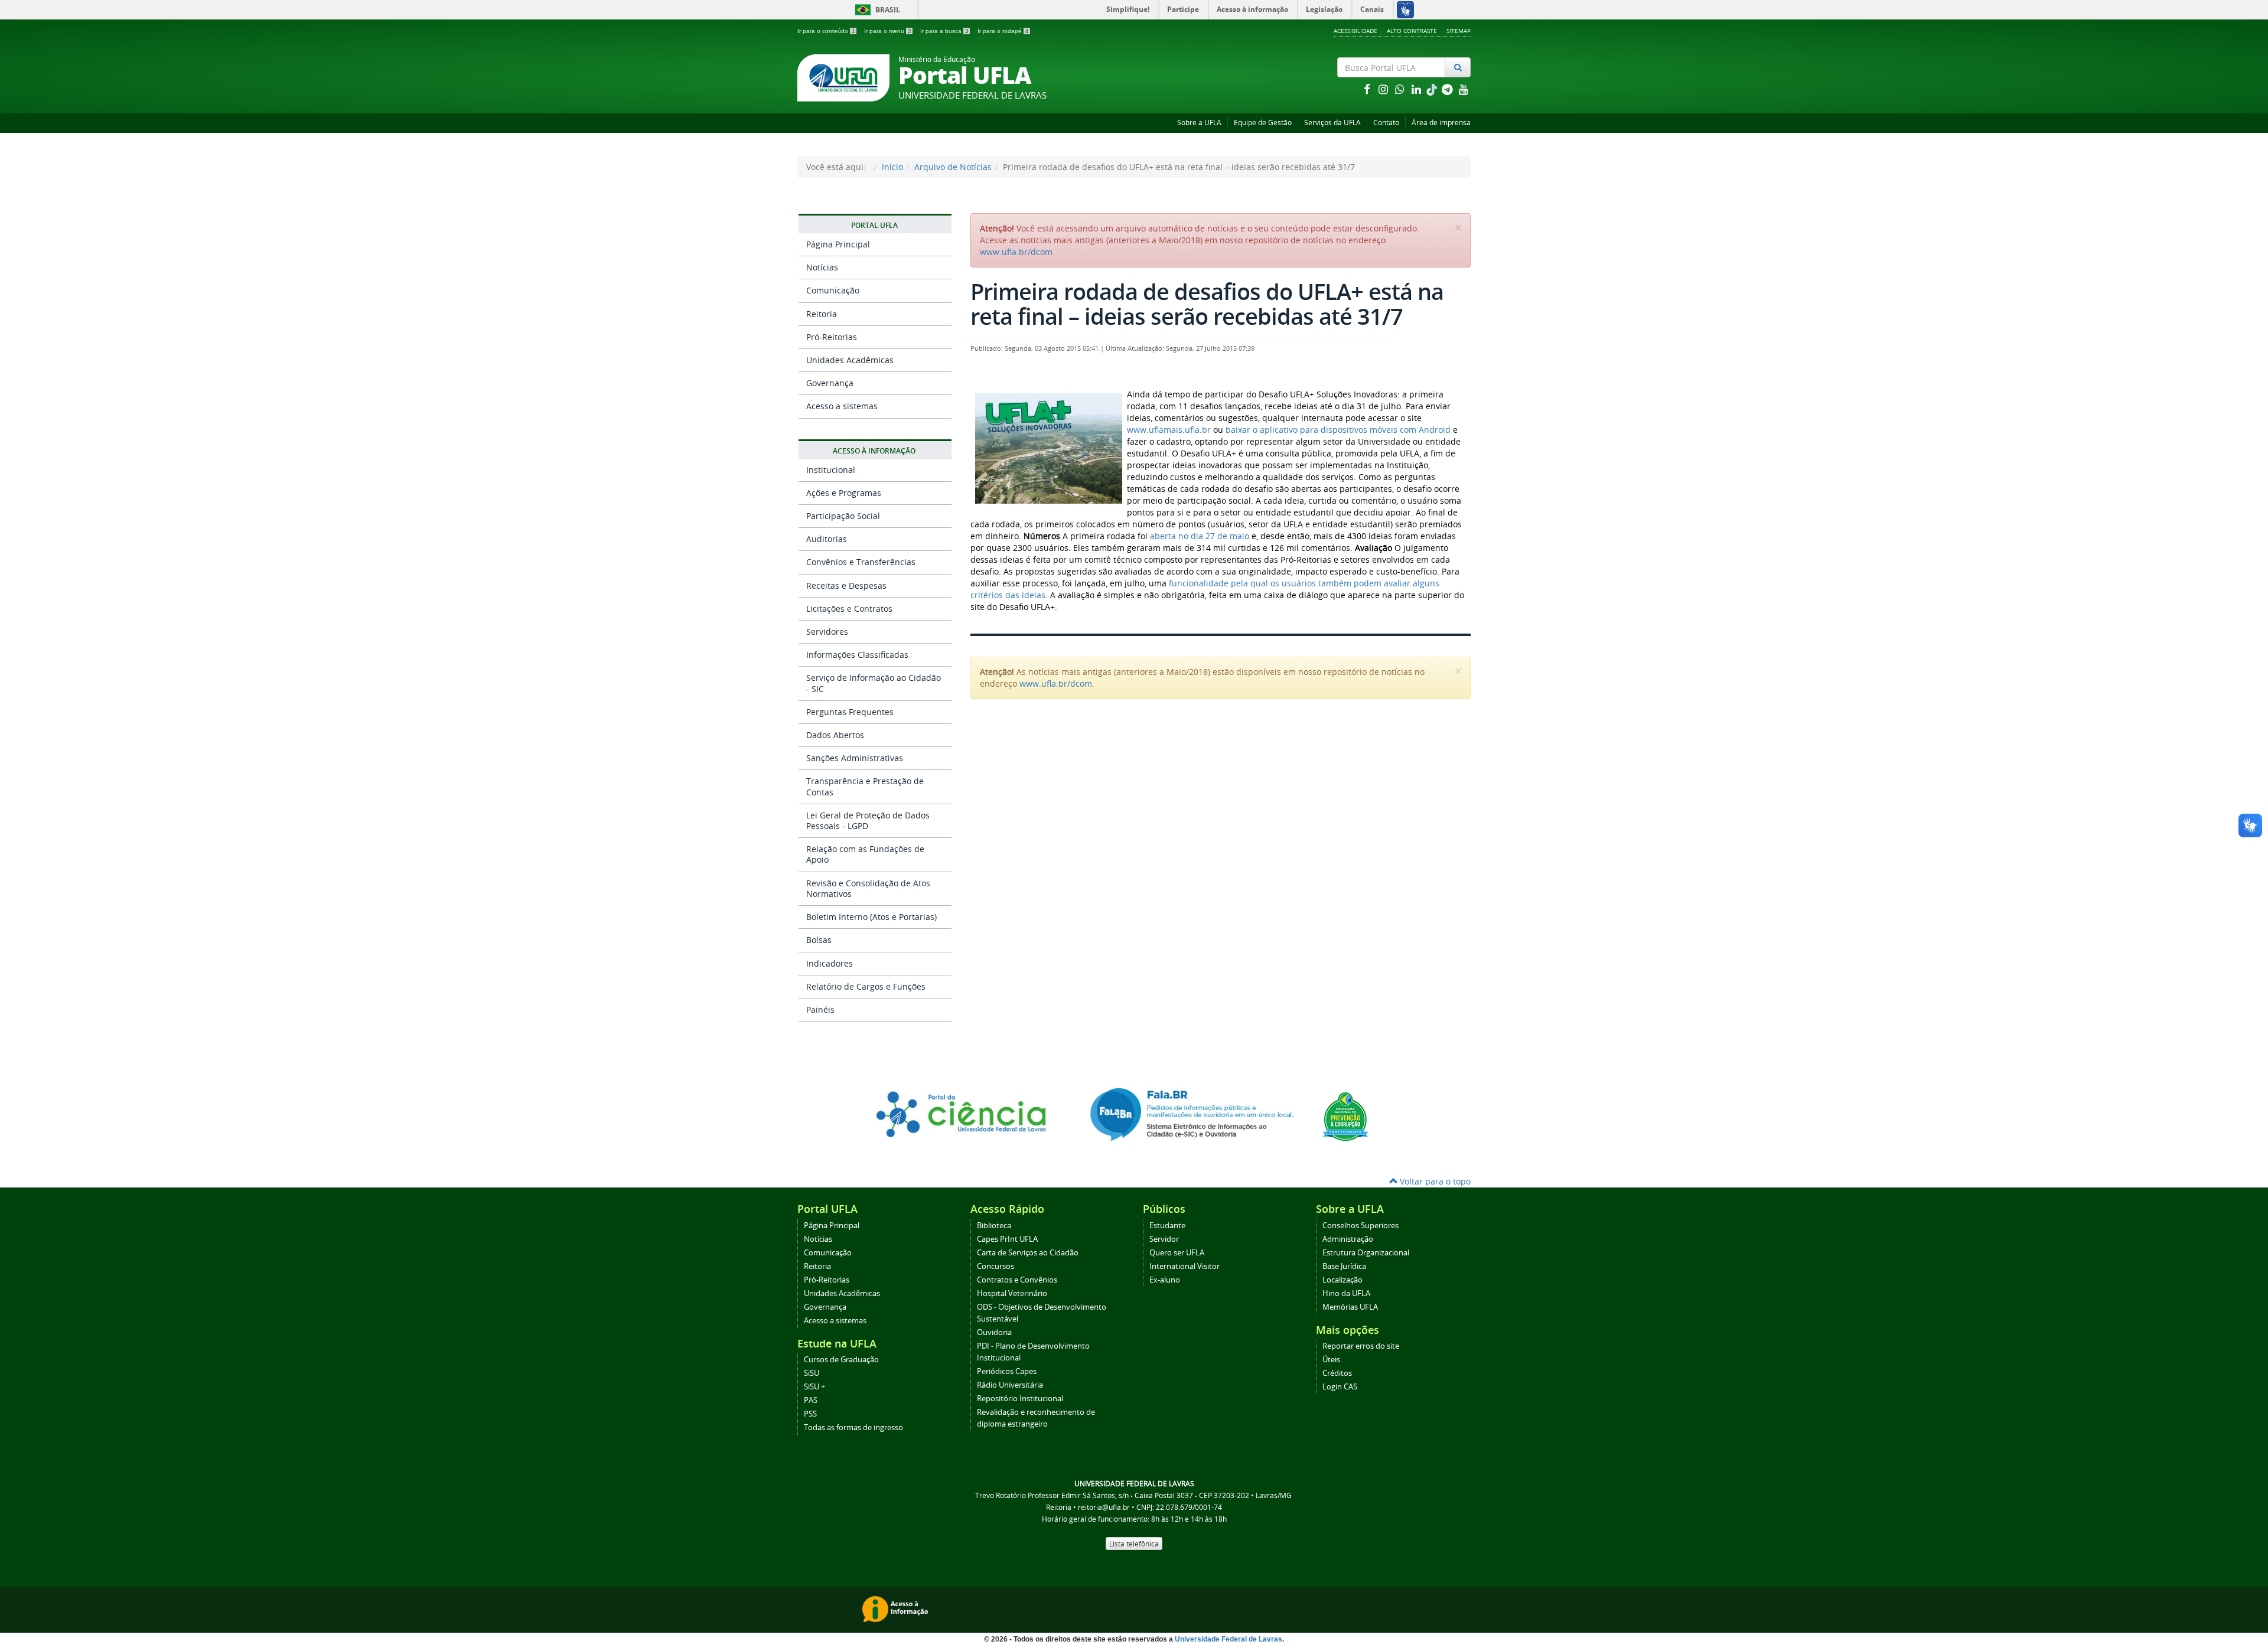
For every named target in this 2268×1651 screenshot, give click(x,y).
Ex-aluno (1165, 1280)
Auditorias (827, 539)
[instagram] (1384, 89)
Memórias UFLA (1350, 1307)
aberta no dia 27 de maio (1200, 536)
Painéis (820, 1009)
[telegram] (1448, 89)
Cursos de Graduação (841, 1360)
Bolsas (819, 940)
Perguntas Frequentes (850, 712)
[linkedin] (1417, 89)
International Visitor (1184, 1266)
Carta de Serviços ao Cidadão (1028, 1253)
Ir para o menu (888, 31)
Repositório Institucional (1020, 1399)
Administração (1348, 1239)
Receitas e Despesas (846, 585)
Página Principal (838, 244)
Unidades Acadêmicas (850, 360)
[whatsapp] (1401, 89)
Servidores (827, 632)
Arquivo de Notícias (953, 167)
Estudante (1167, 1226)
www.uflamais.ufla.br (1169, 430)
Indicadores (830, 963)
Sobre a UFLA (1199, 123)
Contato (1386, 123)
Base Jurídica (1344, 1266)
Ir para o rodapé (1003, 31)
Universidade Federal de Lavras (1228, 1639)
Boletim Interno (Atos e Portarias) (871, 917)
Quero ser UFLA (1177, 1253)
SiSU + (814, 1387)
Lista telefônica (1134, 1544)
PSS (810, 1414)
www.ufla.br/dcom (1016, 252)
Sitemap (1459, 31)
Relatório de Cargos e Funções (866, 986)
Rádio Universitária (1010, 1385)
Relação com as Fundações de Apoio (865, 854)
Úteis (1331, 1360)
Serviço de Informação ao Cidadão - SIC (874, 683)
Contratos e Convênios (1017, 1280)
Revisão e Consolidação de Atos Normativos (868, 888)
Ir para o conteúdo (826, 31)
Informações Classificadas (857, 655)
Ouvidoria (994, 1332)
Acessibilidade (1355, 31)
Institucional (831, 470)
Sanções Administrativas (855, 758)
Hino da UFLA (1346, 1293)
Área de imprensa (1441, 123)
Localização (1342, 1280)
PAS (811, 1400)
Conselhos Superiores (1361, 1226)
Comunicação (833, 290)
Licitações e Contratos (849, 608)
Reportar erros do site (1361, 1346)
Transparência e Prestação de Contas (865, 786)
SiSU (812, 1373)
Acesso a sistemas (842, 406)
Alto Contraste (1412, 31)
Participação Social (843, 516)
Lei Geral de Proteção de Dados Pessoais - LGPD (868, 820)
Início (892, 167)
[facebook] (1368, 89)
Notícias (822, 267)
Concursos (995, 1266)
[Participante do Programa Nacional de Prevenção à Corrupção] (1345, 1116)
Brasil (876, 10)
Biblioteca (994, 1226)
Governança (830, 383)
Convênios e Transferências (861, 562)
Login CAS (1340, 1387)
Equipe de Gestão (1263, 123)
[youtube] (1464, 89)
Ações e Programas (844, 493)
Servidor (1164, 1239)
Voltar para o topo (1434, 1181)
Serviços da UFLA (1332, 123)
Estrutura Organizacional (1366, 1253)
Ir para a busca (944, 31)
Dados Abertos (835, 735)
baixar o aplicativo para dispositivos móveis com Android (1338, 430)
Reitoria (822, 314)
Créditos (1337, 1373)
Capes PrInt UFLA (1007, 1239)
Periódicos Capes (1007, 1371)
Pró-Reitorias (832, 337)
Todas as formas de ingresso (853, 1428)
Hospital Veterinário (1012, 1293)
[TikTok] (1433, 89)
